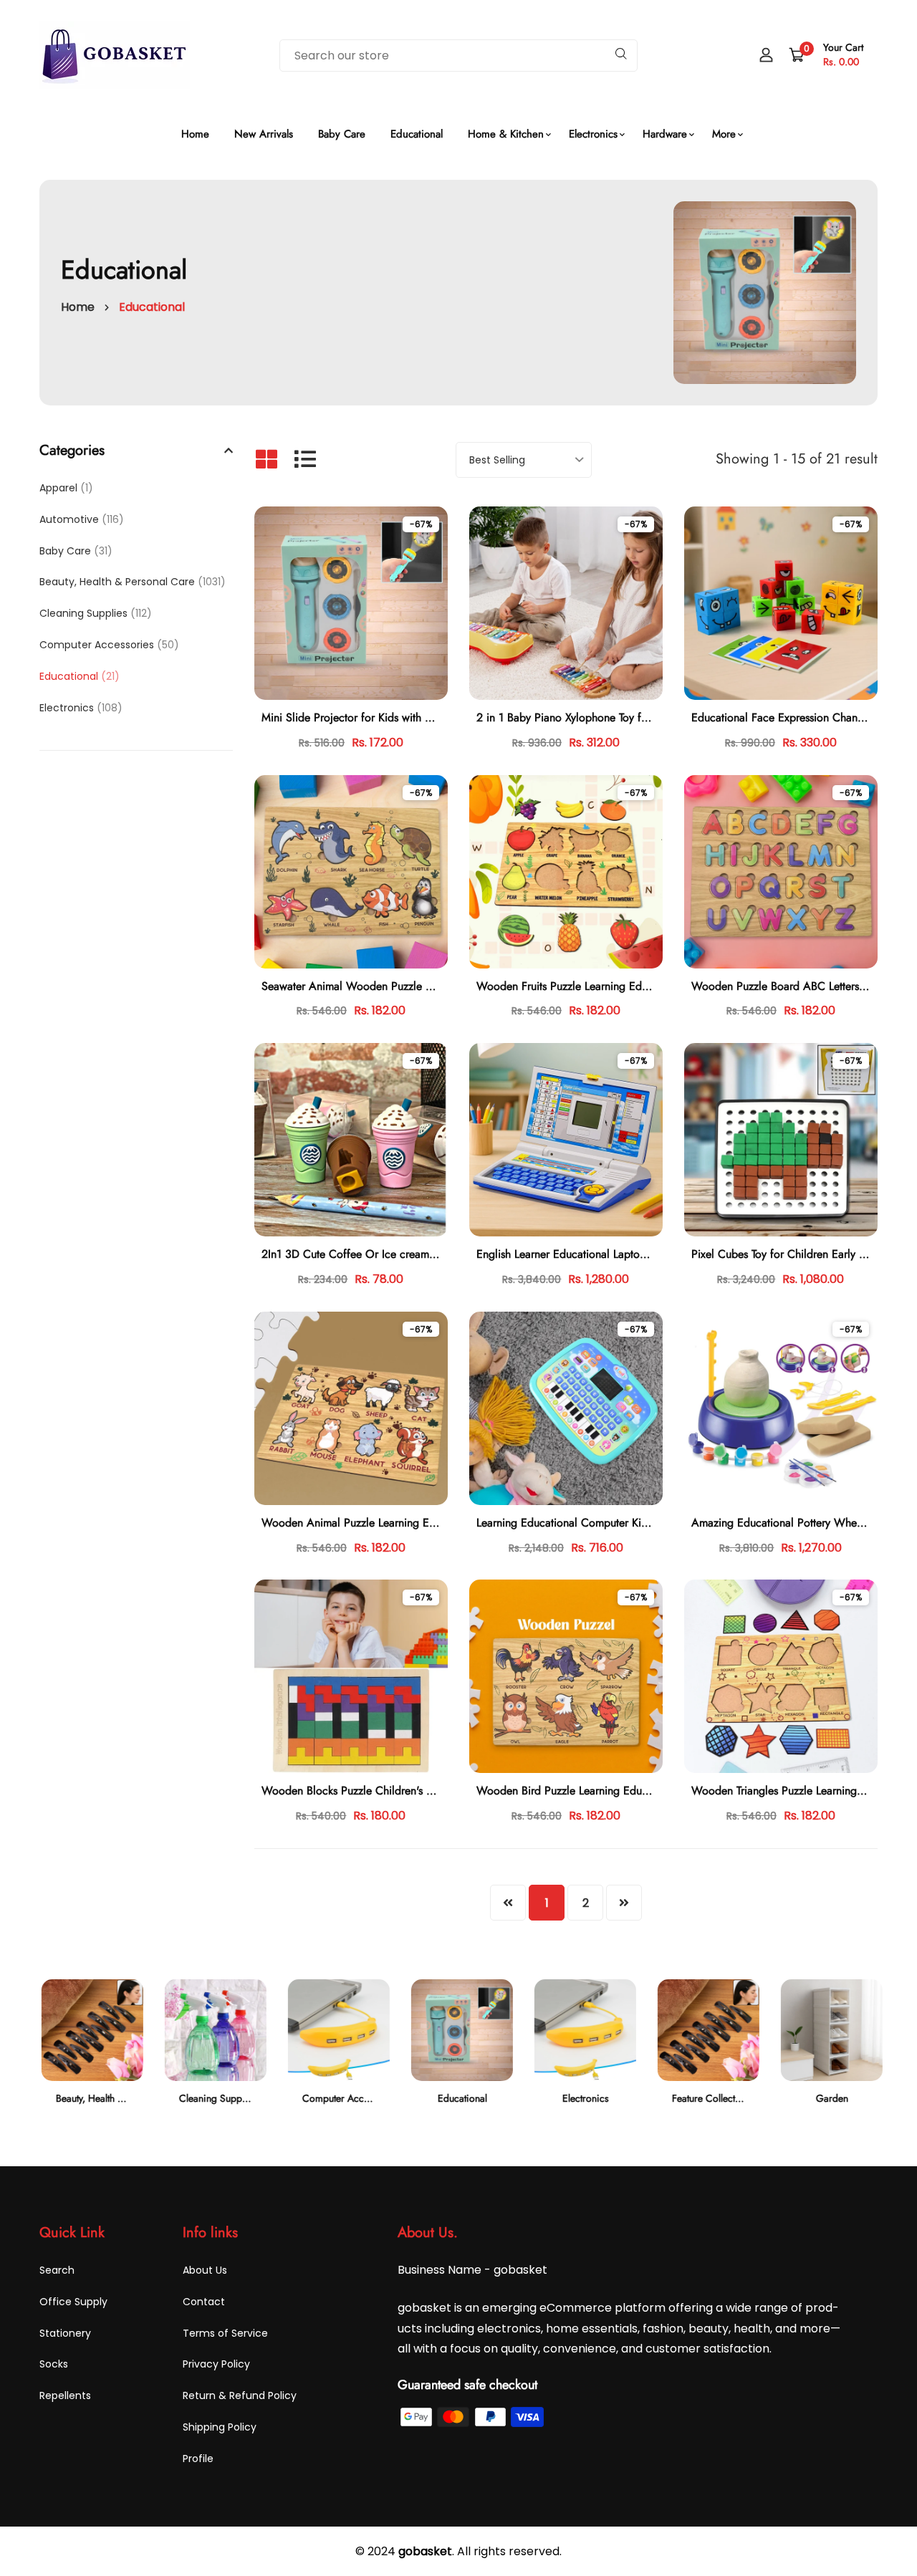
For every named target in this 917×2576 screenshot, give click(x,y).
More (724, 134)
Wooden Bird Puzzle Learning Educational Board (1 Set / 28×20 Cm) (645, 1791)
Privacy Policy (216, 2364)
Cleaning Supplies (96, 613)
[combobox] (458, 56)
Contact (204, 2302)
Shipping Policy (220, 2427)
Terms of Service (225, 2333)
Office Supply (73, 2302)
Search (57, 2270)
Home (195, 134)
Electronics (593, 134)
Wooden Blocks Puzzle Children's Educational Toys (384, 1791)
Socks (54, 2364)
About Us (205, 2270)
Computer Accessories (109, 645)
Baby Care (342, 134)
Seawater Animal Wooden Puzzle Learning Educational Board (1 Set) (427, 986)
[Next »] (624, 1903)
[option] (90, 2054)
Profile (198, 2459)
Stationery (65, 2333)
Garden (830, 2098)
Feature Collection (708, 2098)
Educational (417, 134)
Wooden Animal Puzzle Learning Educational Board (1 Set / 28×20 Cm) (437, 1523)
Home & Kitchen (506, 134)
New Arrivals (264, 134)
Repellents (65, 2395)
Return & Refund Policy (240, 2395)
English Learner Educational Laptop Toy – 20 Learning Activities (631, 1254)
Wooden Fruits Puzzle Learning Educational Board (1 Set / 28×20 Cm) (648, 986)
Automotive (82, 519)
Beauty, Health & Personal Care (133, 582)
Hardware (665, 134)
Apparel (66, 488)
